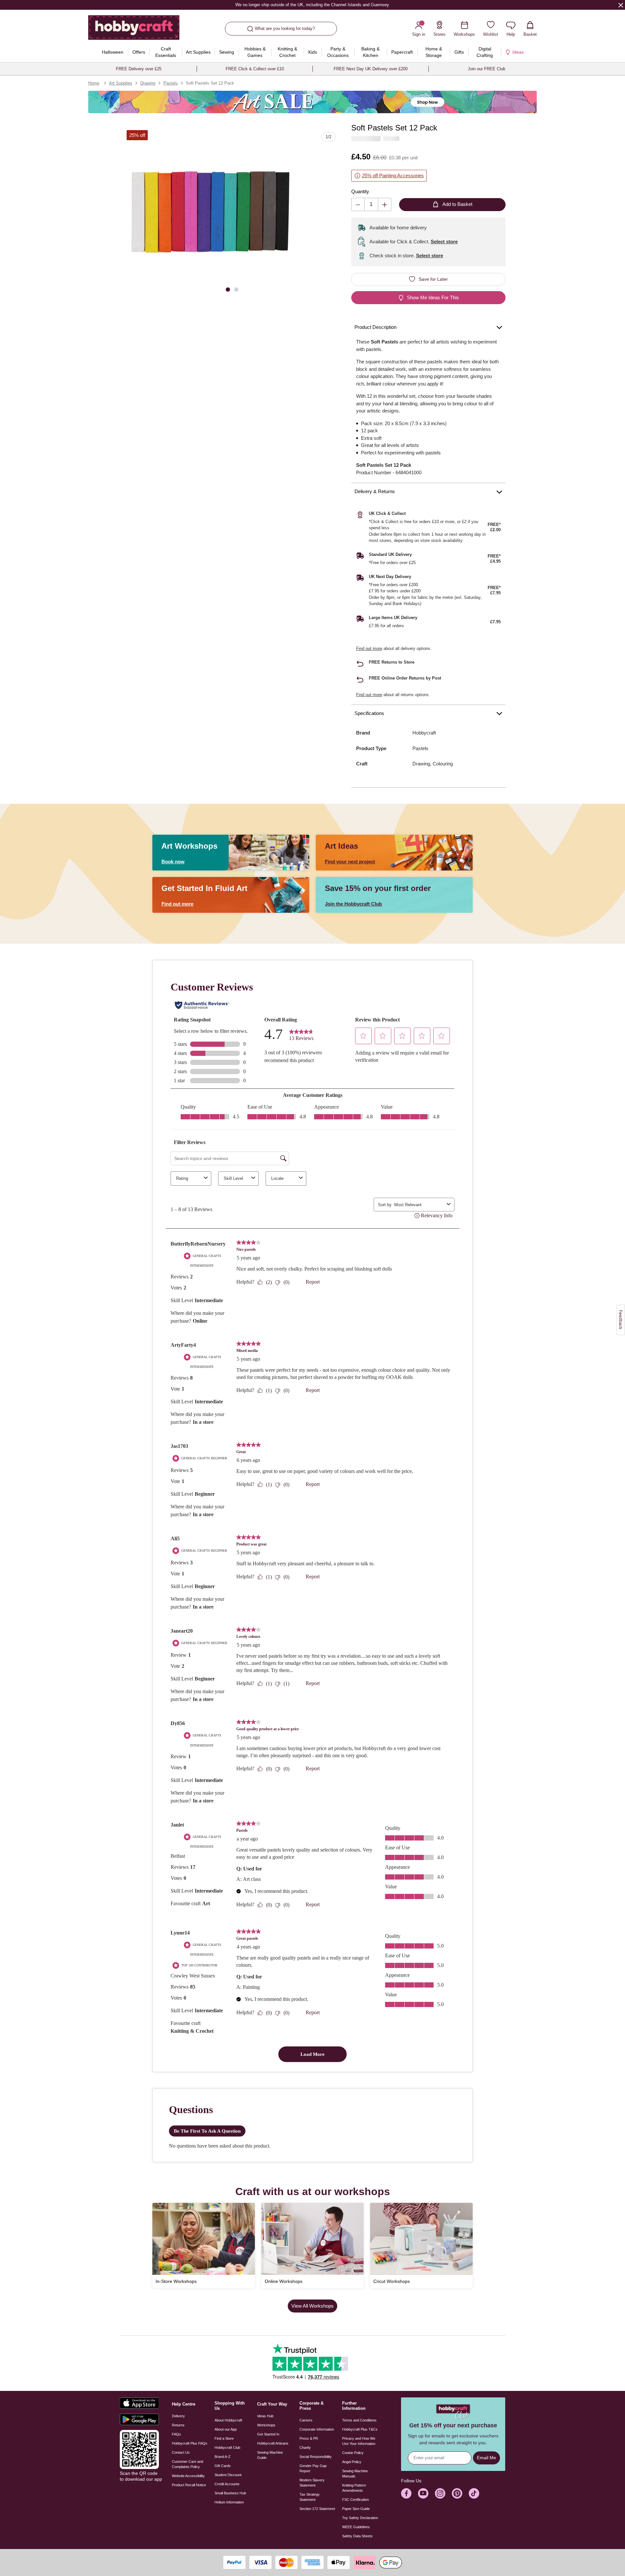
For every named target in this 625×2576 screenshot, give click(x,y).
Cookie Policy (353, 2453)
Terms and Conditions (359, 2420)
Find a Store (224, 2438)
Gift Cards (223, 2466)
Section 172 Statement (317, 2509)
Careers (306, 2420)
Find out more (369, 648)
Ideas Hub (265, 2416)
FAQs (176, 2434)
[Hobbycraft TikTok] (474, 2493)
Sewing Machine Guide (270, 2455)
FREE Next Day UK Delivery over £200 (371, 69)
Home (94, 83)
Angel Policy (352, 2462)
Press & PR (309, 2438)
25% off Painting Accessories (393, 175)
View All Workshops (312, 2306)
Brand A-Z (222, 2457)
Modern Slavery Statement (312, 2483)
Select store (444, 242)
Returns (178, 2425)
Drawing (148, 83)
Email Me (486, 2458)
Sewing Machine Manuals (355, 2474)
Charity (305, 2448)
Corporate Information (317, 2429)
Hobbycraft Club (227, 2448)
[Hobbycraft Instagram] (440, 2493)
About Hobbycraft (228, 2420)
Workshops (266, 2425)
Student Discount (228, 2475)
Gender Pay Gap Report (313, 2468)
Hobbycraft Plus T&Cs (360, 2429)
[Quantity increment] (385, 204)
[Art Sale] (312, 102)
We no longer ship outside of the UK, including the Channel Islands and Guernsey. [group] (312, 5)
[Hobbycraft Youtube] (423, 2493)
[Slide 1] (228, 289)
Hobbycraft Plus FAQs (190, 2443)
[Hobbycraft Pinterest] (457, 2493)
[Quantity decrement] (358, 204)
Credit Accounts (227, 2484)
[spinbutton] (371, 204)
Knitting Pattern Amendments (354, 2488)
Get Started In (268, 2434)
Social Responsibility (316, 2457)
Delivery (178, 2416)
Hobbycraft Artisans (273, 2443)
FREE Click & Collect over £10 (255, 69)
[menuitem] (112, 52)
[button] (210, 214)
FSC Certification (355, 2500)
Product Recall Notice (189, 2485)
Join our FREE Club (486, 69)
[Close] (621, 5)
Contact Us (181, 2452)
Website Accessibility (188, 2476)
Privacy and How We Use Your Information (359, 2441)
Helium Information (229, 2502)
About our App (226, 2429)
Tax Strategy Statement (310, 2497)
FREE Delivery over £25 (139, 69)
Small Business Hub (230, 2493)
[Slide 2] (236, 289)
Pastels (171, 83)
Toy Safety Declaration (360, 2518)
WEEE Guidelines (356, 2527)
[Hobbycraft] (134, 30)
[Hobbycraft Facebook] (406, 2493)
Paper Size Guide (356, 2509)
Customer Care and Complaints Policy (187, 2464)
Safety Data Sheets (357, 2536)
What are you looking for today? (285, 28)
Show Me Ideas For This (433, 297)
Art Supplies (121, 83)
